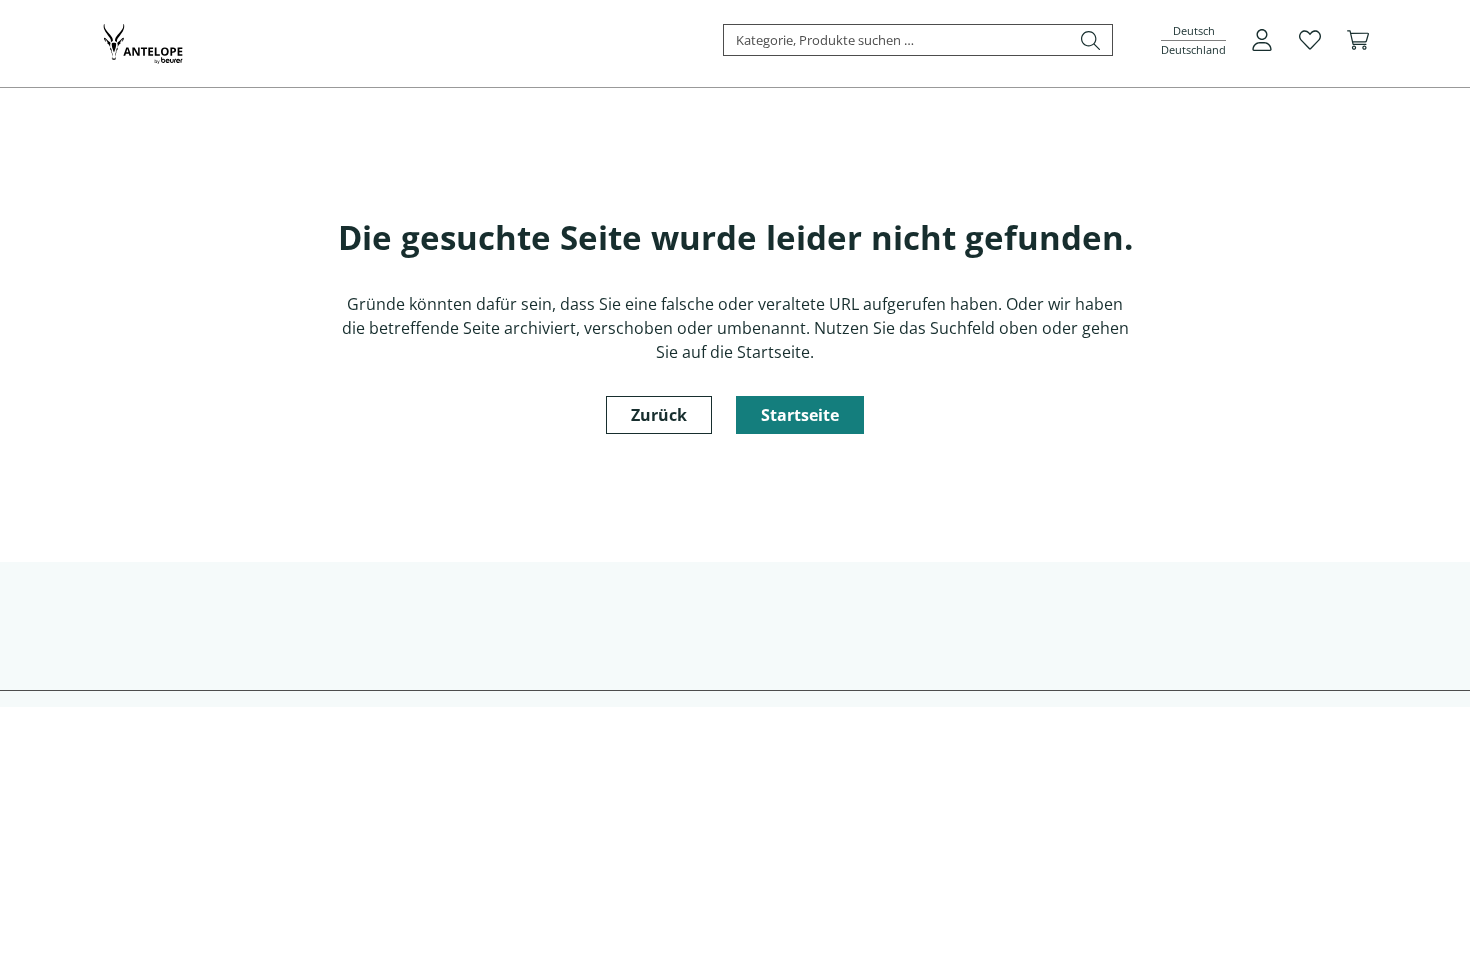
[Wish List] (1310, 40)
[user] (1262, 40)
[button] (1193, 40)
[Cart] (1358, 40)
